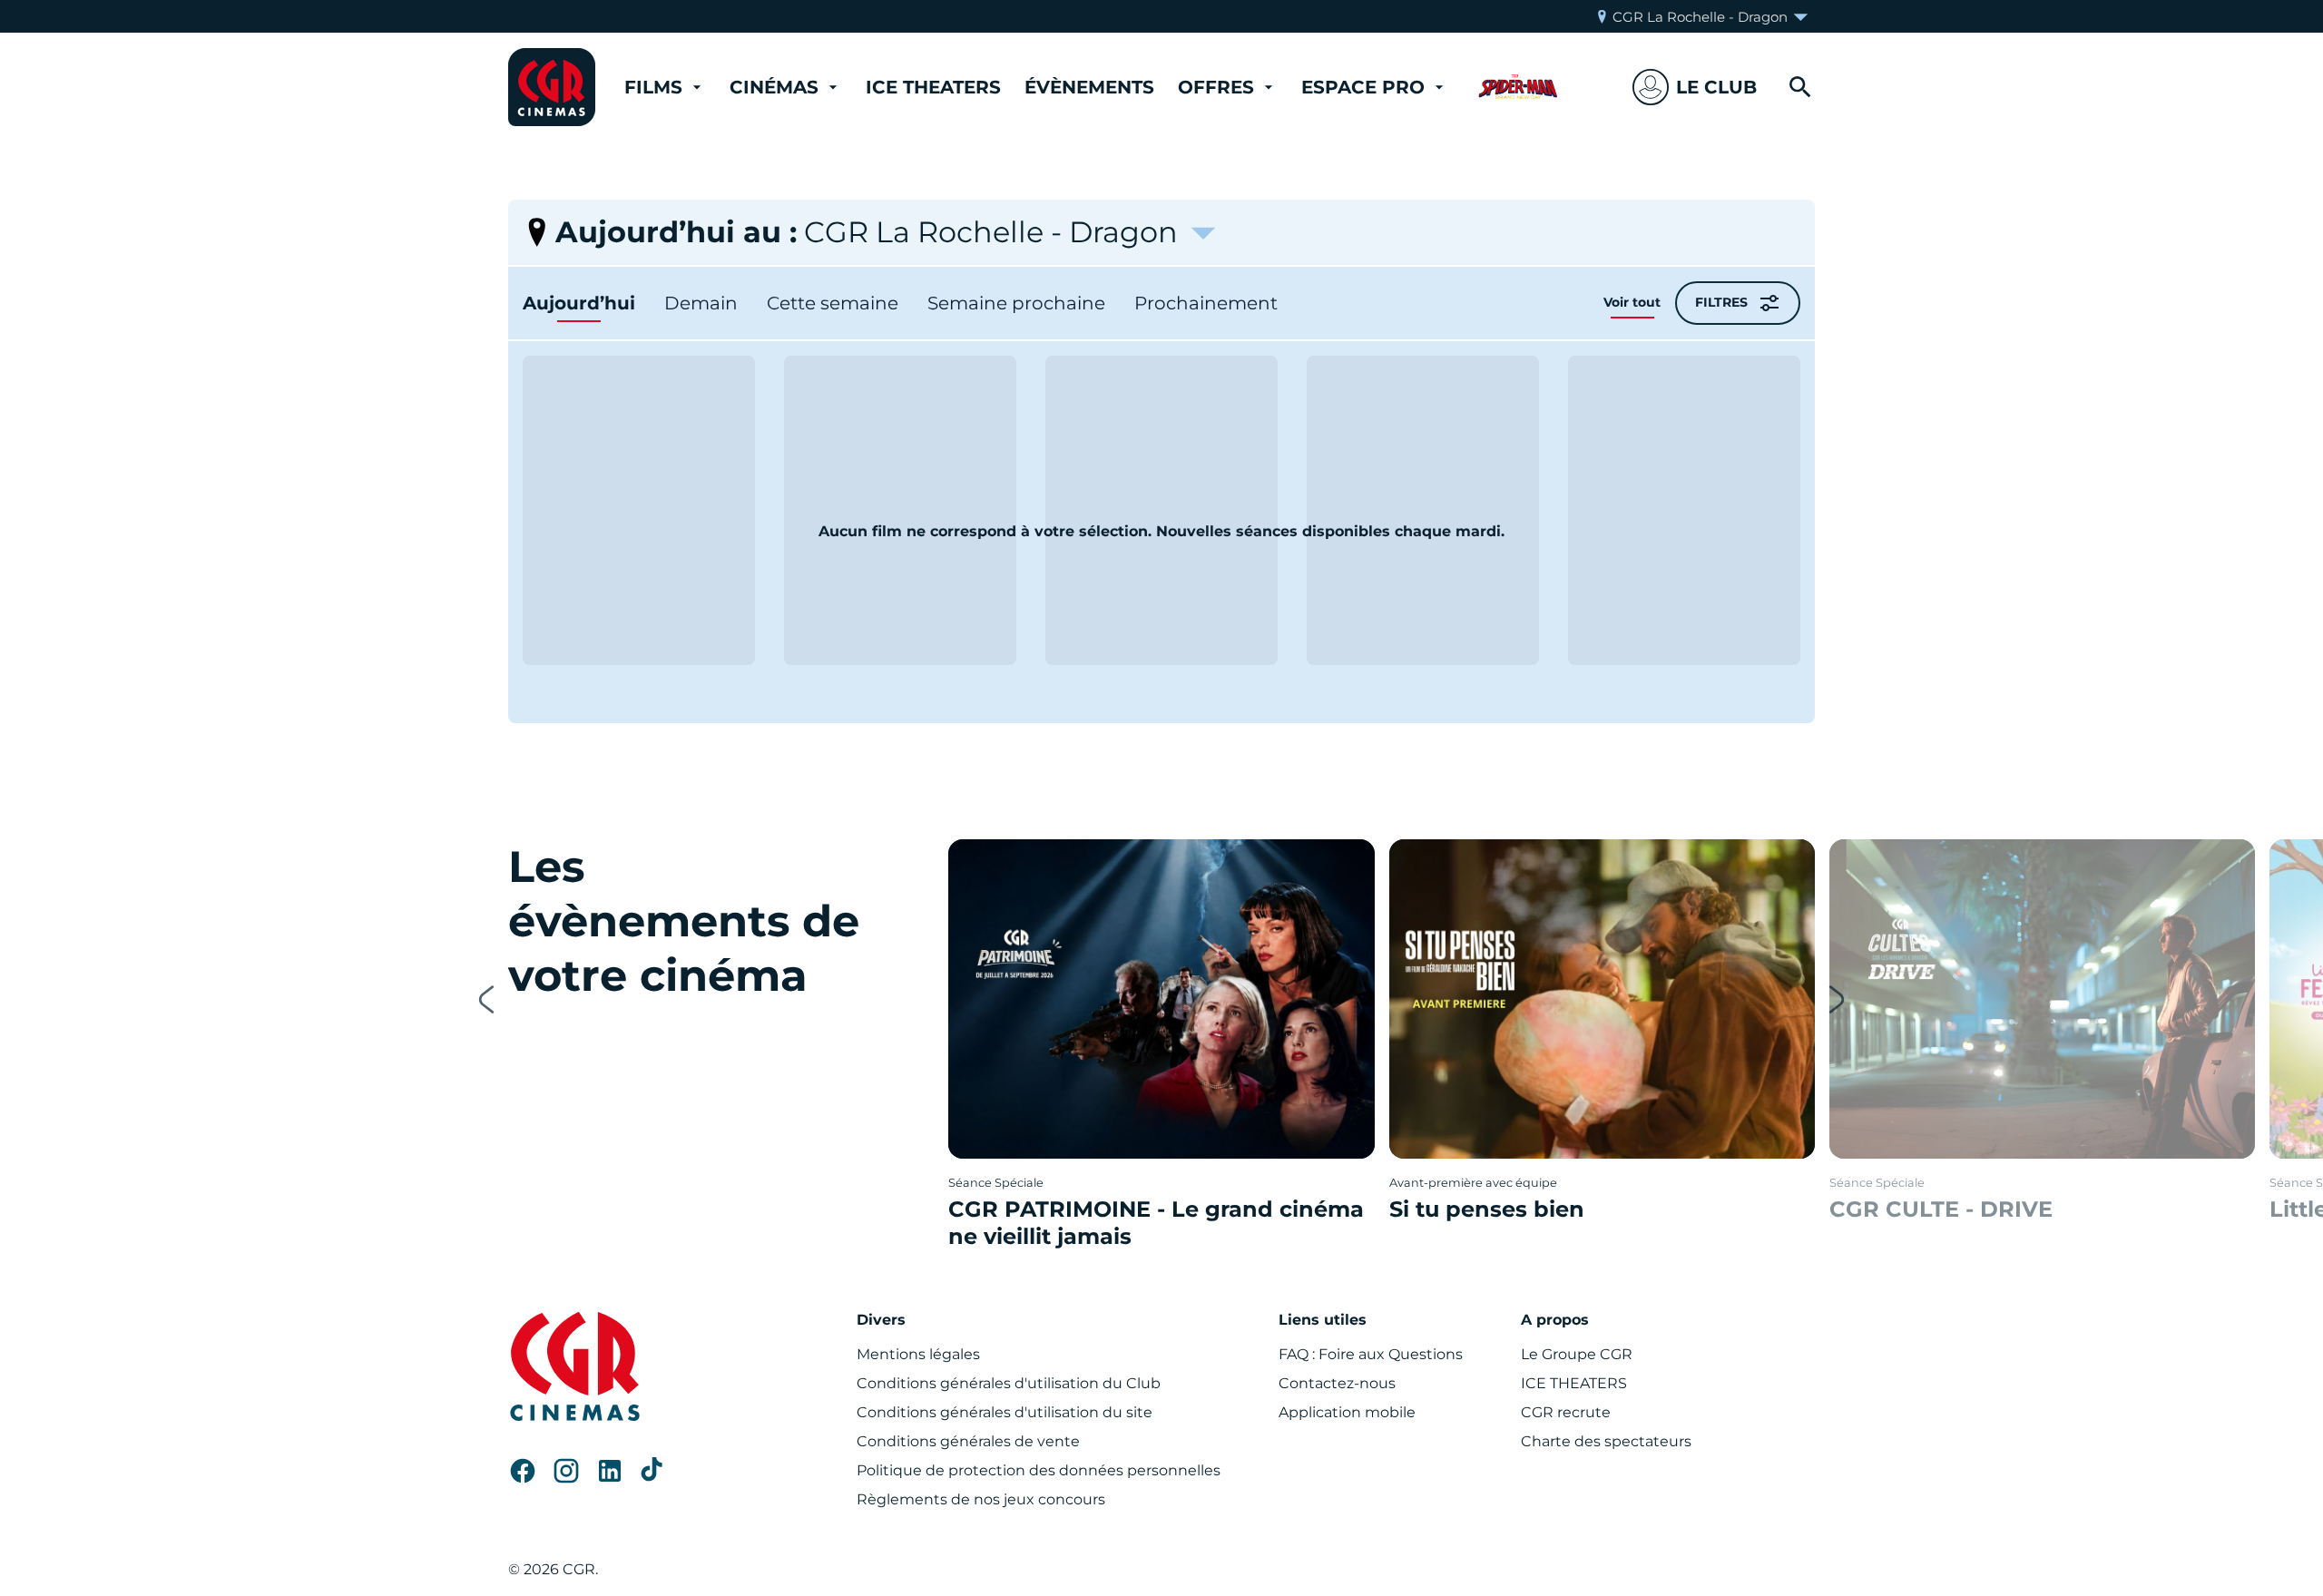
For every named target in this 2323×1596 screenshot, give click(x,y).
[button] (1695, 87)
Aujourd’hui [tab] (579, 303)
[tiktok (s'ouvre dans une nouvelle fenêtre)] (653, 1471)
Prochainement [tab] (1206, 303)
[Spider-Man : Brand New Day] (1518, 87)
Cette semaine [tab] (833, 303)
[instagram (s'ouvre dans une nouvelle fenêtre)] (566, 1471)
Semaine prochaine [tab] (1016, 303)
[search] (1800, 87)
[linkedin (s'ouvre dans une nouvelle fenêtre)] (610, 1471)
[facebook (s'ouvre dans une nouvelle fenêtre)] (523, 1471)
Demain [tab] (701, 303)
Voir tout (1632, 302)
